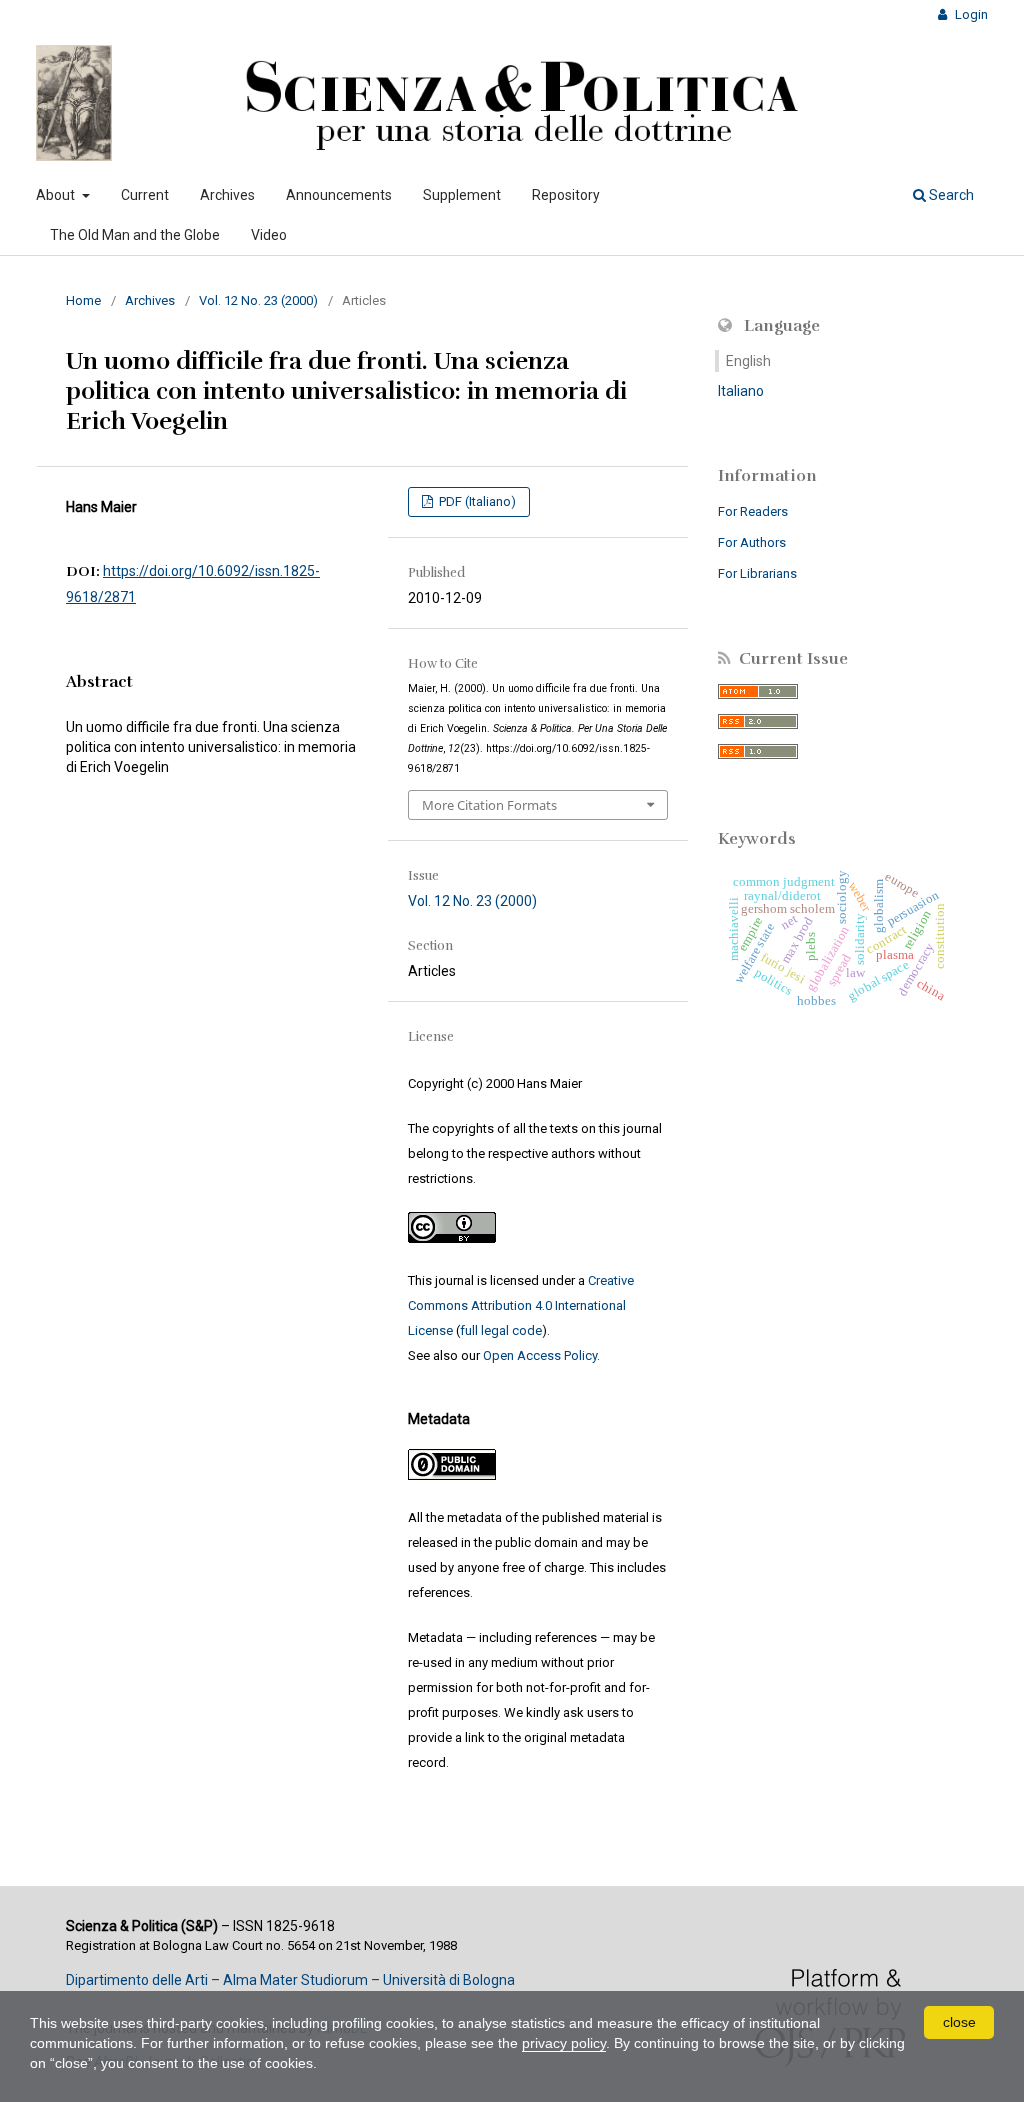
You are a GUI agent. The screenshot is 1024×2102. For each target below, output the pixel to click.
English (748, 361)
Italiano (741, 391)
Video (269, 235)
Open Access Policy (540, 1355)
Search (950, 195)
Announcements (339, 195)
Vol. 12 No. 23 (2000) (258, 300)
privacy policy (564, 2043)
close (959, 2022)
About (57, 195)
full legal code (501, 1330)
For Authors (752, 542)
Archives (227, 195)
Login (970, 14)
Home (83, 300)
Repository (566, 195)
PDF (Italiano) (476, 501)
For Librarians (757, 573)
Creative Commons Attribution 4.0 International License (521, 1305)
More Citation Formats (489, 805)
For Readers (753, 511)
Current (145, 195)
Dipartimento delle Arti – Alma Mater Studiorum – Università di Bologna (290, 1980)
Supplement (462, 195)
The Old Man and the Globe (135, 235)
